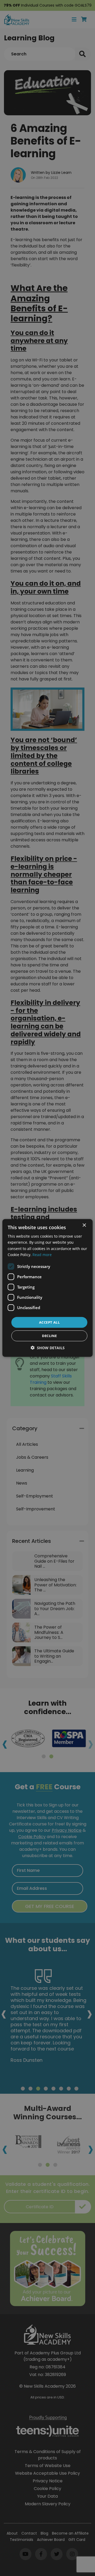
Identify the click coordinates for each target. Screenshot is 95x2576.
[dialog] (47, 1288)
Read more (42, 1254)
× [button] (84, 1225)
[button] (48, 1348)
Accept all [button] (49, 1322)
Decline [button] (49, 1336)
